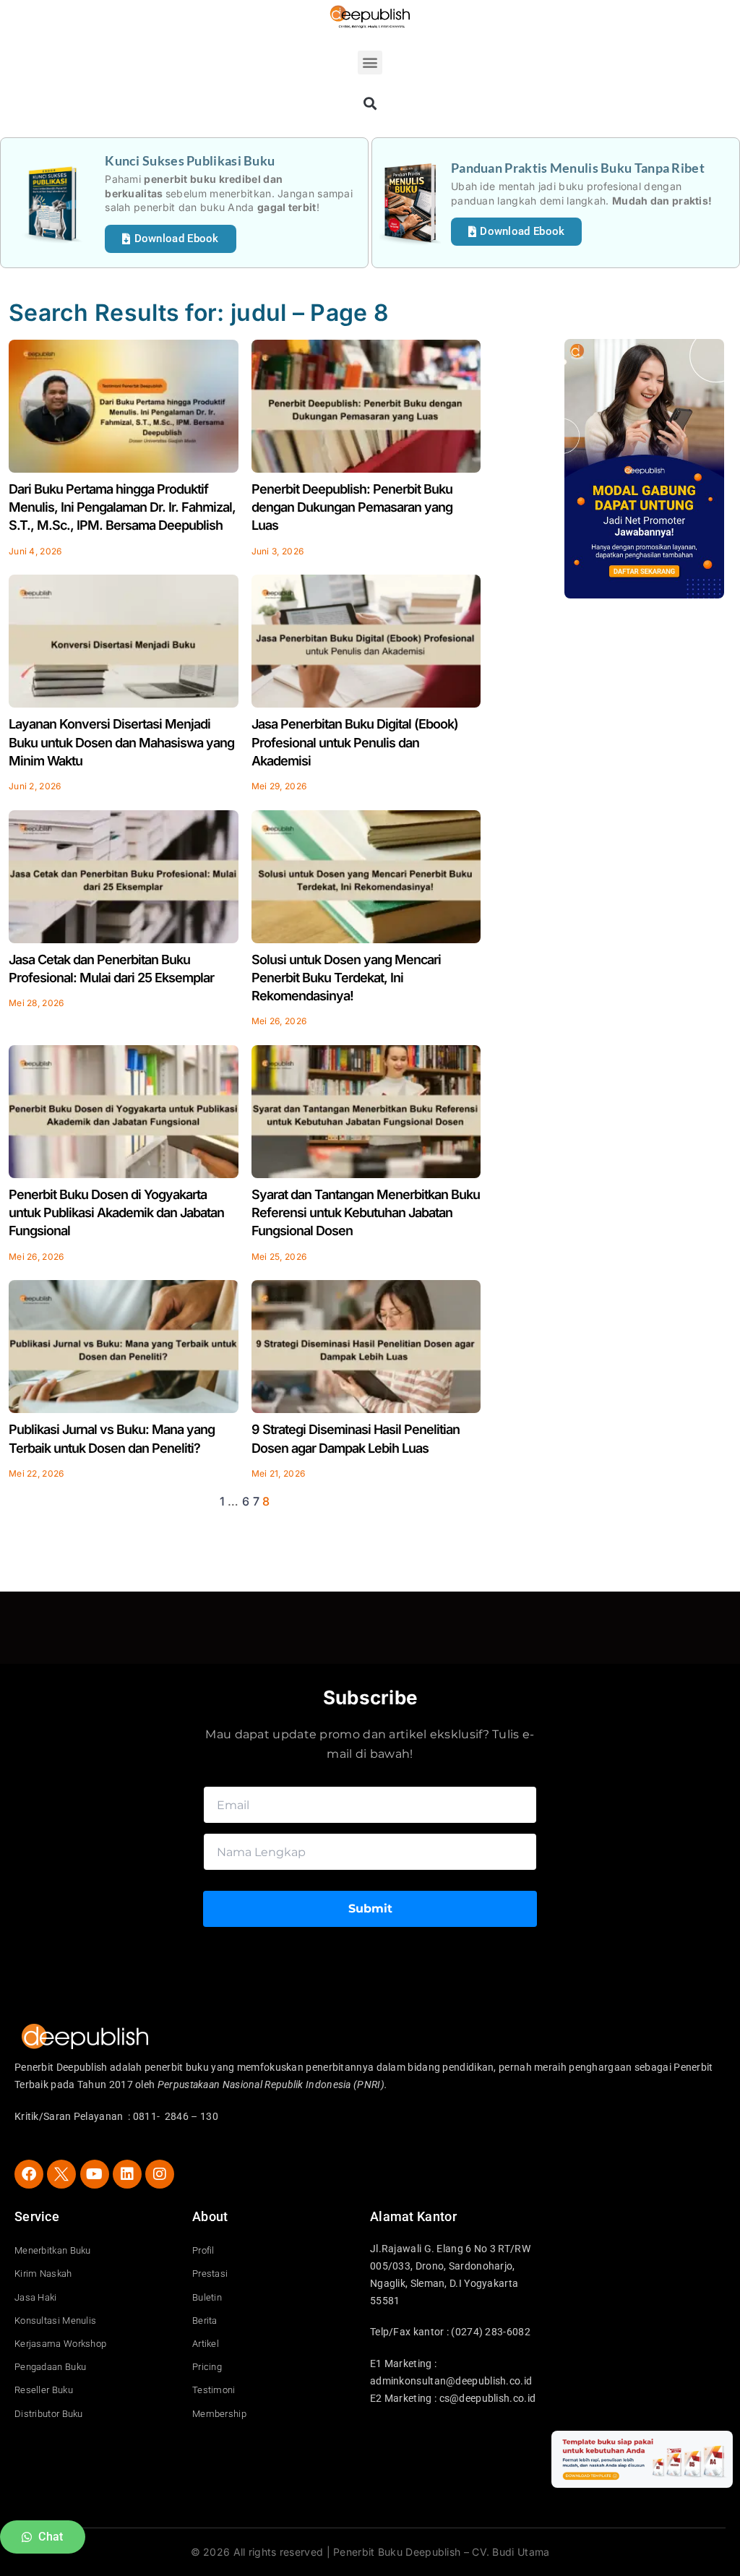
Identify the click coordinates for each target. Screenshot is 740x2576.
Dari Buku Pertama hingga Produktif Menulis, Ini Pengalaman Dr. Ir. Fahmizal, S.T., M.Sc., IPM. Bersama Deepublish (122, 507)
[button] (370, 63)
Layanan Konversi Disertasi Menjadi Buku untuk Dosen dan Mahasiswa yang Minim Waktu (121, 742)
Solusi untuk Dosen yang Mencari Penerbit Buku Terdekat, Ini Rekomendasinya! (346, 978)
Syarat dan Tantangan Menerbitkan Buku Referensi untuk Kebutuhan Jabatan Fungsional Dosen (366, 1212)
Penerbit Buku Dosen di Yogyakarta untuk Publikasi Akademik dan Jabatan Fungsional (116, 1212)
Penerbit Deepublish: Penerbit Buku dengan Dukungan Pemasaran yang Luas (352, 507)
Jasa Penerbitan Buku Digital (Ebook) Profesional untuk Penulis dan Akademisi (355, 742)
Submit (370, 1909)
